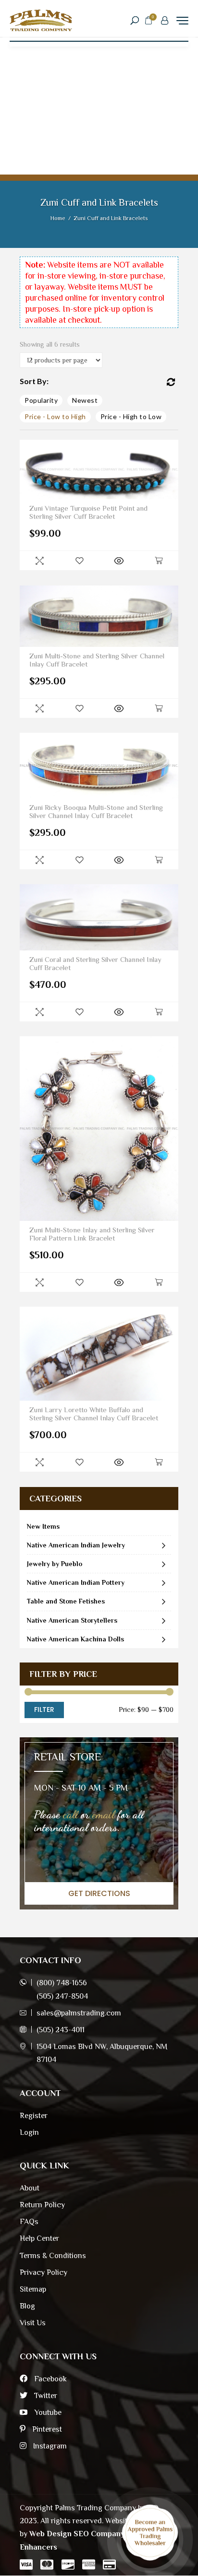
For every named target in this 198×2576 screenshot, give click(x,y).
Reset (171, 382)
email (103, 1814)
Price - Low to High (55, 416)
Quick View (39, 561)
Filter (44, 1710)
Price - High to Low (131, 416)
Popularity (41, 400)
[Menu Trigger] (182, 20)
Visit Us (33, 2323)
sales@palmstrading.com (79, 2013)
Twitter (45, 2396)
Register (34, 2116)
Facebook (49, 2379)
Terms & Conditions (53, 2256)
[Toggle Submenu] (164, 1545)
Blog (27, 2306)
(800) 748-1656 (62, 1983)
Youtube (47, 2412)
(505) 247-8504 (62, 1996)
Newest (85, 400)
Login (29, 2132)
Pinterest (46, 2429)
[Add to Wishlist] (79, 561)
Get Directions (99, 1893)
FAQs (29, 2222)
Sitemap (33, 2289)
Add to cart (159, 561)
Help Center (39, 2238)
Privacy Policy (43, 2272)
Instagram (49, 2446)
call (70, 1814)
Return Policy (42, 2205)
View (119, 561)
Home (58, 218)
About (30, 2188)
